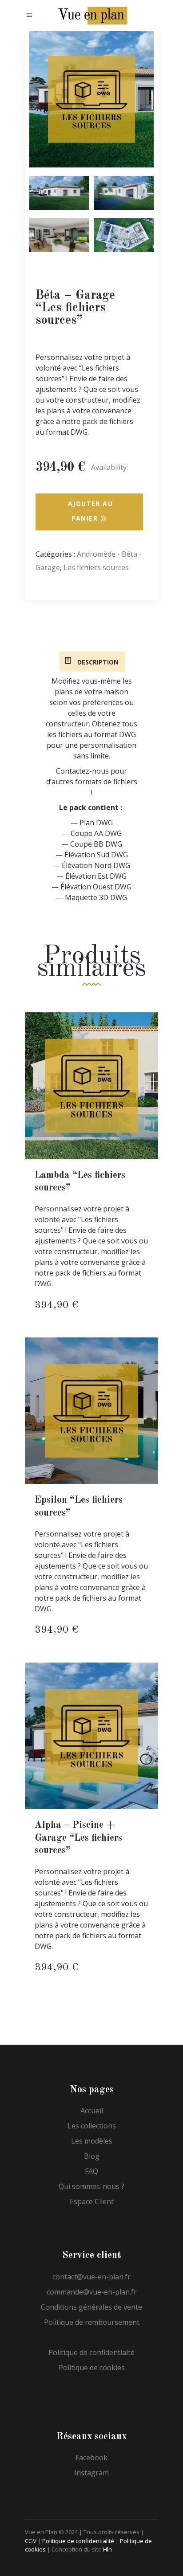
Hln (107, 2549)
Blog (92, 2156)
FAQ (91, 2171)
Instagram (91, 2473)
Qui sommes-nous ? (91, 2186)
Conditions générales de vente (91, 2307)
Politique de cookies (92, 2368)
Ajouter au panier (90, 511)
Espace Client (92, 2201)
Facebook (91, 2458)
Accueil (92, 2111)
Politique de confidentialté (91, 2352)
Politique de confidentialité (78, 2541)
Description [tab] (97, 662)
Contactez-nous (82, 771)
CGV (31, 2541)
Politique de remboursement (92, 2322)
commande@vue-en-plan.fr (92, 2292)
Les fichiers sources (96, 567)
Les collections (92, 2126)
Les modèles (92, 2141)
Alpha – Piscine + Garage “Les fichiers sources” (78, 1838)
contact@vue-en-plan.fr (91, 2277)
